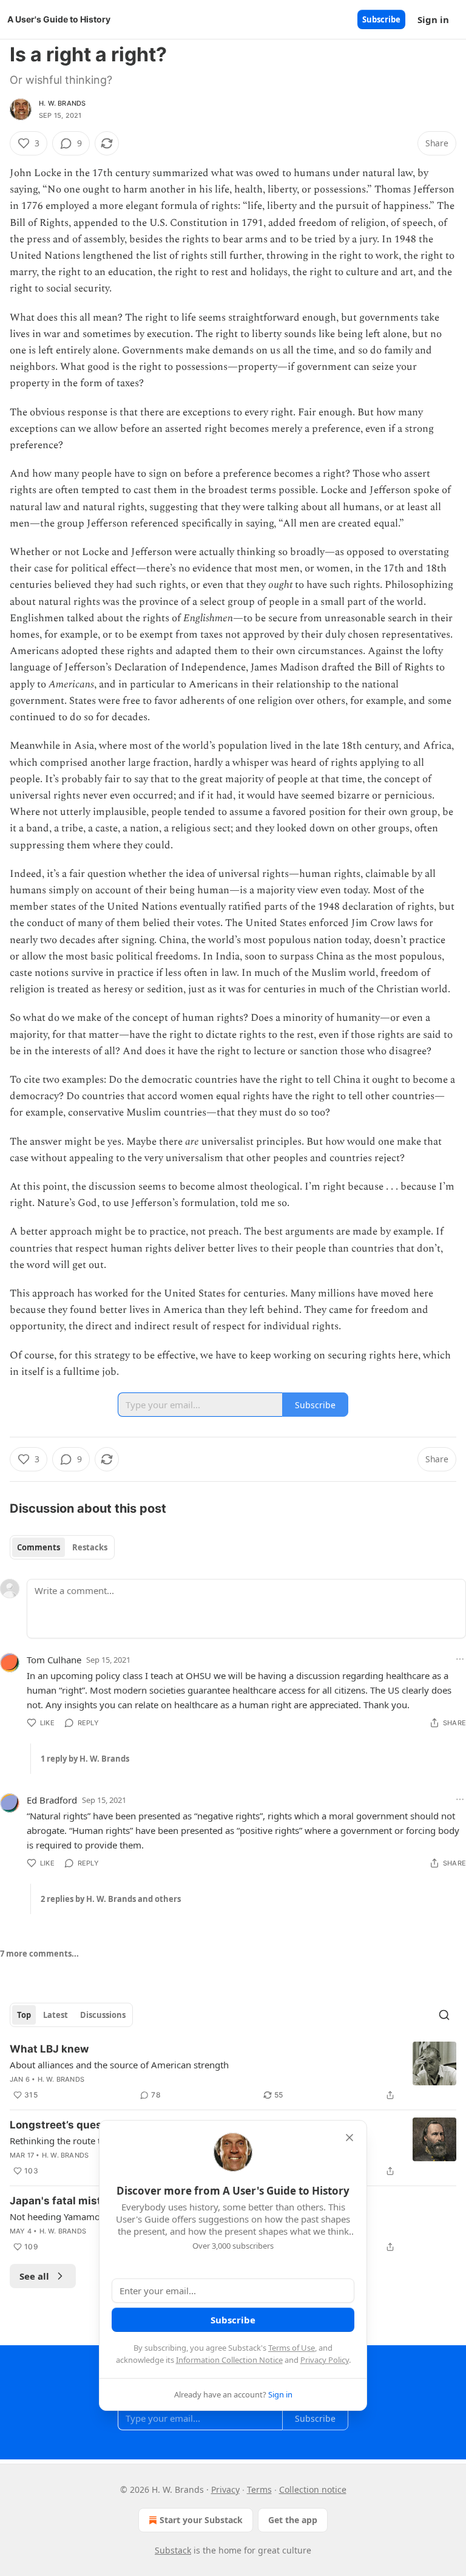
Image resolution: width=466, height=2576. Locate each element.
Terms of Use (292, 2348)
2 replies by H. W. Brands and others (111, 1899)
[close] (349, 2138)
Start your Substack (201, 2520)
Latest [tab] (56, 2015)
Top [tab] (24, 2015)
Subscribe (381, 19)
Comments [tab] (39, 1547)
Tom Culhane (54, 1660)
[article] (233, 2072)
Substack (173, 2550)
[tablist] (62, 1547)
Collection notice (313, 2489)
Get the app (293, 2520)
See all (34, 2276)
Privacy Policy (325, 2360)
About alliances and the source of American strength (119, 2065)
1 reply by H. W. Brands (85, 1759)
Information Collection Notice (229, 2360)
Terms (259, 2489)
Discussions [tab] (103, 2015)
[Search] (444, 2015)
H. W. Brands (62, 103)
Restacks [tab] (90, 1547)
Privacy (225, 2489)
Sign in (433, 19)
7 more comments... (39, 1954)
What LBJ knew (49, 2049)
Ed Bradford (52, 1800)
